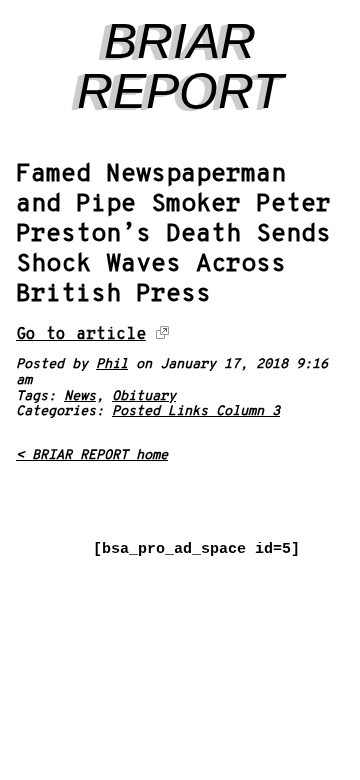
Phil (112, 364)
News (80, 396)
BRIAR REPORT (180, 66)
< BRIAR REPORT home (92, 455)
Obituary (144, 396)
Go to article (81, 334)
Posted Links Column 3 (196, 411)
